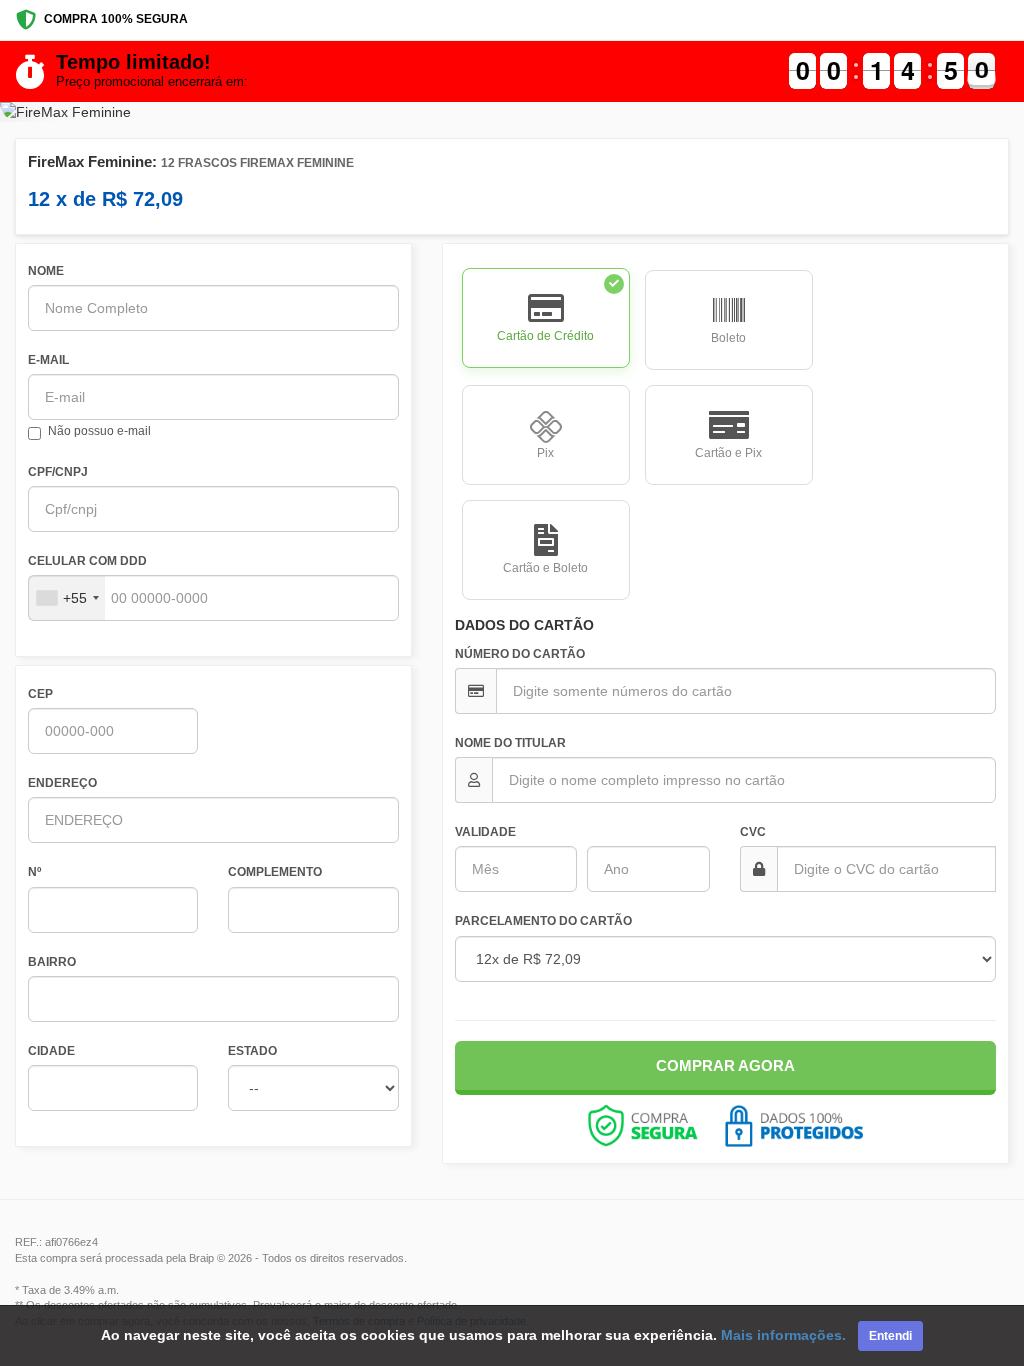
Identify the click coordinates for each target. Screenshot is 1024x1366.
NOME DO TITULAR (510, 743)
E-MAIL (48, 360)
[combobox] (67, 598)
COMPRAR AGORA (725, 1065)
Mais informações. (783, 1335)
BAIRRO (52, 962)
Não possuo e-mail (99, 431)
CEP (40, 694)
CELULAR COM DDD (87, 561)
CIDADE (51, 1051)
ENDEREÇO (62, 783)
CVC (753, 832)
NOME (46, 271)
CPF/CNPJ (58, 472)
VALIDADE (485, 832)
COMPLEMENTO (275, 872)
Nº (34, 872)
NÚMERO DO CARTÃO (520, 654)
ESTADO (252, 1051)
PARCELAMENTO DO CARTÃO (543, 921)
